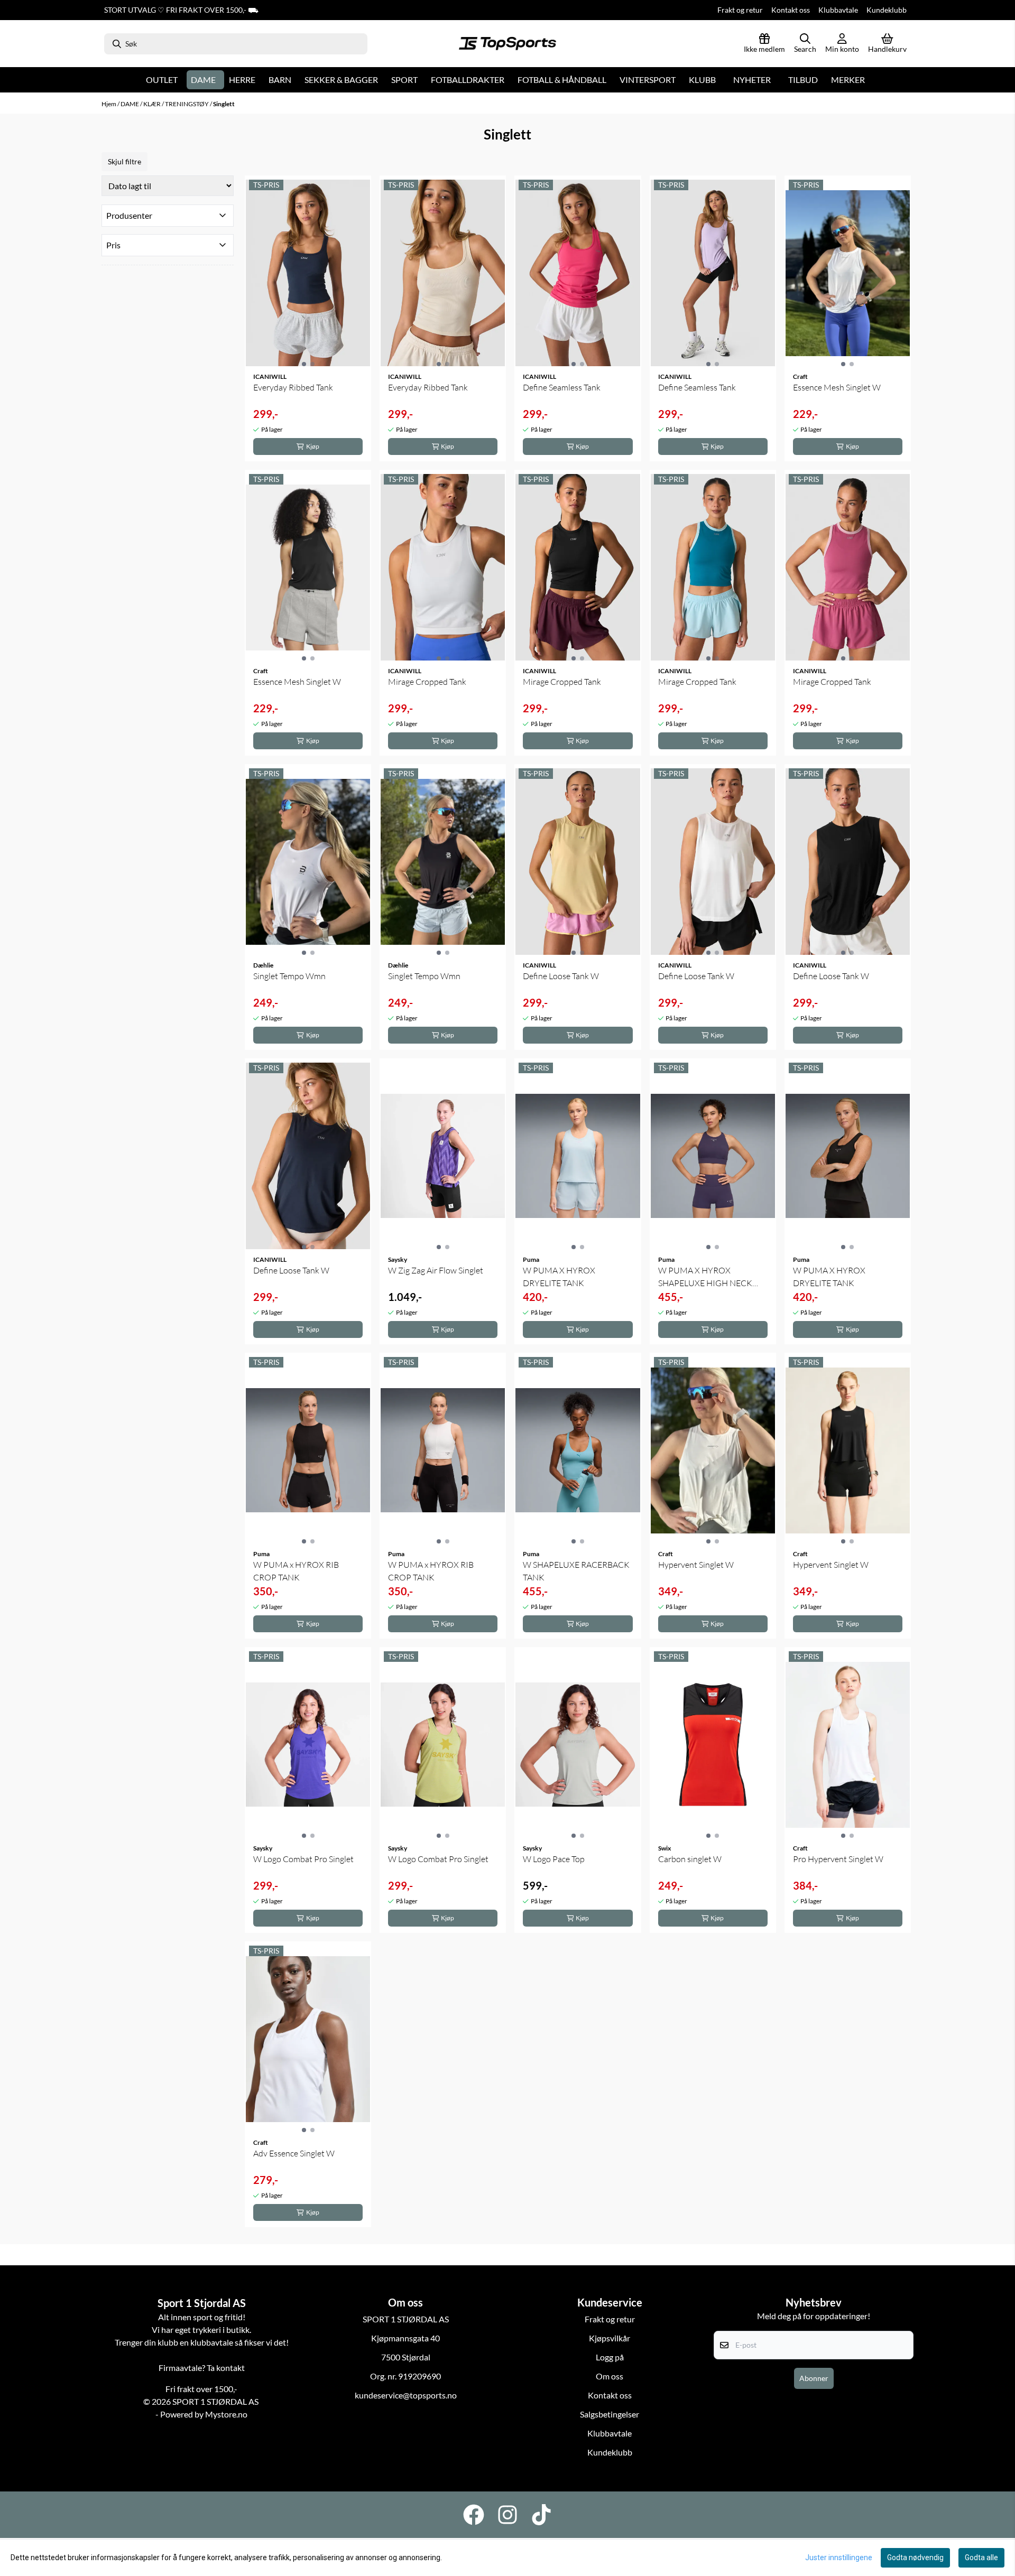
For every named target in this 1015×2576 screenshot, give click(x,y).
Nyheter (752, 80)
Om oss (610, 2376)
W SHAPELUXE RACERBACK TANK (576, 1571)
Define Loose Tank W (561, 976)
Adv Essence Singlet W (294, 2153)
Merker (848, 80)
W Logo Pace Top (554, 1859)
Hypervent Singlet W (696, 1565)
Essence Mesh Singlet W (837, 387)
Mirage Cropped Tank (427, 682)
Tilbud (803, 80)
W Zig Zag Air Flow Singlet (436, 1270)
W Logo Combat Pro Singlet (303, 1859)
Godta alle (981, 2558)
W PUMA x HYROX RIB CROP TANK (296, 1571)
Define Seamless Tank (562, 387)
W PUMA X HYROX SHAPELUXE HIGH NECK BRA (705, 1277)
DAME (130, 104)
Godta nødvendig (915, 2558)
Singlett (224, 104)
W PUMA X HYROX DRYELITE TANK (559, 1277)
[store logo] (508, 44)
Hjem (109, 104)
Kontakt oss (791, 10)
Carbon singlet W (690, 1859)
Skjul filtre (124, 161)
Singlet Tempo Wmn (289, 976)
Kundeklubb (887, 10)
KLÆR (153, 104)
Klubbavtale (838, 10)
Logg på (610, 2357)
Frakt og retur (740, 10)
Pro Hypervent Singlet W (838, 1859)
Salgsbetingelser (610, 2414)
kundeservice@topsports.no (406, 2395)
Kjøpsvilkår (610, 2338)
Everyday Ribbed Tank (293, 387)
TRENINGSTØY (187, 104)
